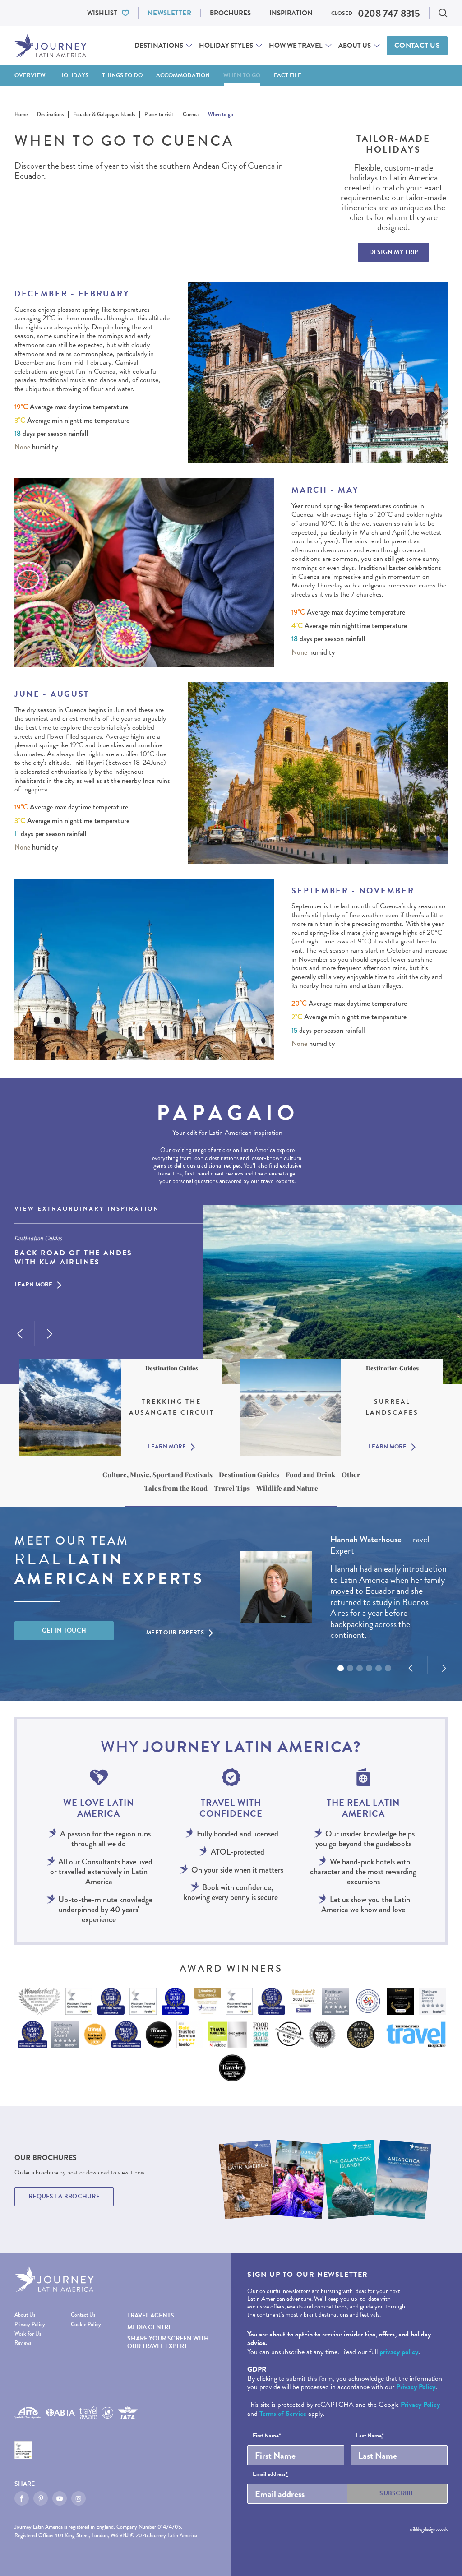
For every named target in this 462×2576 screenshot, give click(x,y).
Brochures (230, 13)
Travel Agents (151, 2315)
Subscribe (397, 2493)
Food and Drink (310, 1475)
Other (351, 1475)
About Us (355, 46)
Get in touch (64, 1630)
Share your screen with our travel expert (168, 2342)
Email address (270, 2474)
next (50, 1334)
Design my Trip (394, 252)
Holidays (74, 75)
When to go (242, 75)
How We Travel (296, 46)
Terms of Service (283, 2414)
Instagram (79, 2498)
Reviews (23, 2343)
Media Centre (150, 2327)
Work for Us (28, 2334)
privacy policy (399, 2352)
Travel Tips (232, 1488)
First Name (267, 2436)
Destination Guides (249, 1475)
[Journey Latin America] (51, 46)
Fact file (288, 75)
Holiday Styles (226, 46)
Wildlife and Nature (287, 1488)
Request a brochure (64, 2196)
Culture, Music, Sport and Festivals (157, 1475)
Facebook (22, 2498)
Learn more (33, 1285)
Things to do (122, 75)
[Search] (443, 13)
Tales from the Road (176, 1488)
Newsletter (169, 13)
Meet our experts (175, 1633)
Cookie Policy (86, 2324)
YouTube (60, 2498)
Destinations (159, 46)
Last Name (370, 2436)
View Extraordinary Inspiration (87, 1209)
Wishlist (102, 13)
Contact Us (417, 46)
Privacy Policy (30, 2324)
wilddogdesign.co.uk (429, 2529)
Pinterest (41, 2498)
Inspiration (291, 13)
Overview (30, 75)
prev (20, 1334)
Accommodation (183, 75)
